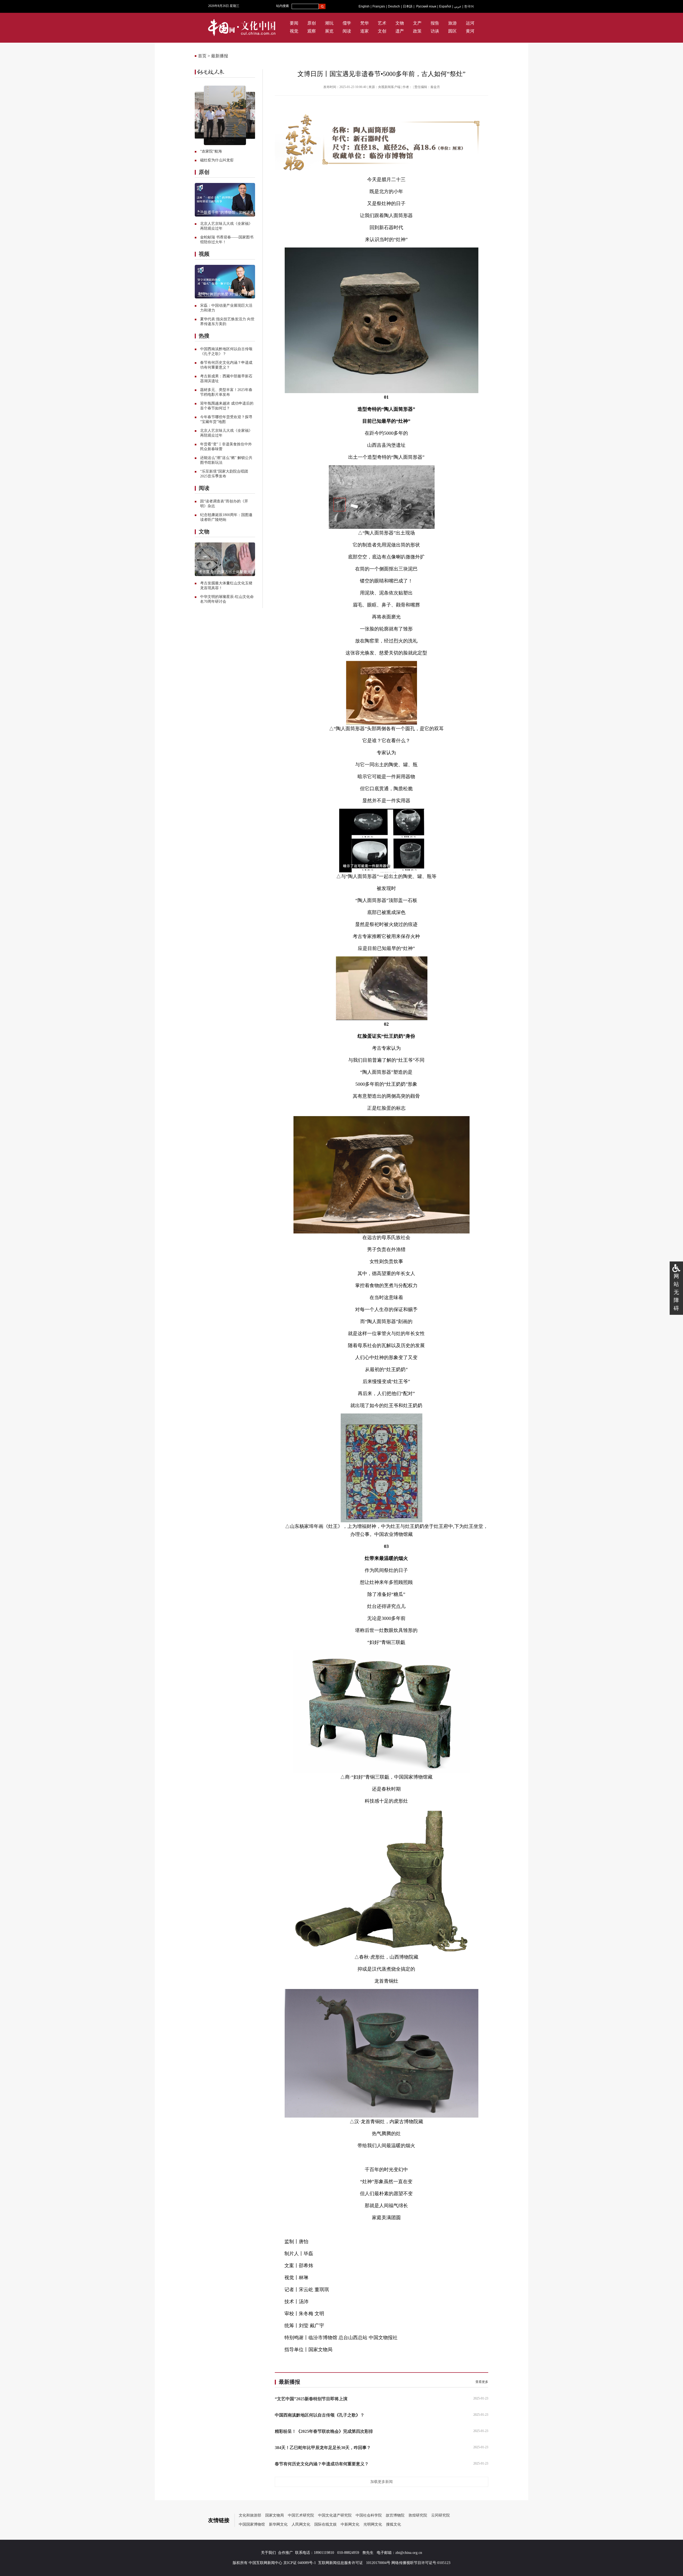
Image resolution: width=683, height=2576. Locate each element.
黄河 (470, 31)
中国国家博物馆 (252, 2524)
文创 (382, 31)
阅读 (347, 31)
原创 (312, 23)
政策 (417, 31)
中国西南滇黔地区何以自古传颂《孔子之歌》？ (320, 2415)
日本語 (408, 6)
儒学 (347, 23)
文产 (417, 23)
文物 (400, 23)
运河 (470, 23)
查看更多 (482, 2382)
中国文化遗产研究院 (335, 2515)
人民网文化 (301, 2524)
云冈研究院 (440, 2515)
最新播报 (220, 56)
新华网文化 (278, 2524)
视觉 (294, 31)
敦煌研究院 (418, 2515)
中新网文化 (350, 2524)
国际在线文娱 (325, 2524)
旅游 (452, 23)
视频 (204, 254)
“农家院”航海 (211, 151)
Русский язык (426, 6)
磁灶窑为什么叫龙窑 (217, 160)
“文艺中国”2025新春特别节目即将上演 (311, 2399)
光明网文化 (373, 2524)
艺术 (382, 23)
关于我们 (268, 2553)
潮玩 (329, 23)
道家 (364, 31)
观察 (312, 31)
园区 (452, 31)
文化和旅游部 (250, 2515)
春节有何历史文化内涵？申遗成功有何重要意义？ (322, 2464)
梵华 (364, 23)
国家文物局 (275, 2515)
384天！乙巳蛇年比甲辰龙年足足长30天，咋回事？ (323, 2448)
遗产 (400, 31)
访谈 (435, 31)
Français (379, 6)
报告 (435, 23)
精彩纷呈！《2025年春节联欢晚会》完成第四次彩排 (324, 2431)
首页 (202, 56)
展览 (329, 31)
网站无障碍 (676, 1292)
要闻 (294, 23)
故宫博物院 (395, 2515)
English (364, 6)
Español (445, 6)
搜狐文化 (394, 2524)
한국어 (469, 6)
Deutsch (394, 6)
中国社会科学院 (369, 2515)
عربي (458, 6)
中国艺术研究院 (301, 2515)
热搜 (204, 336)
